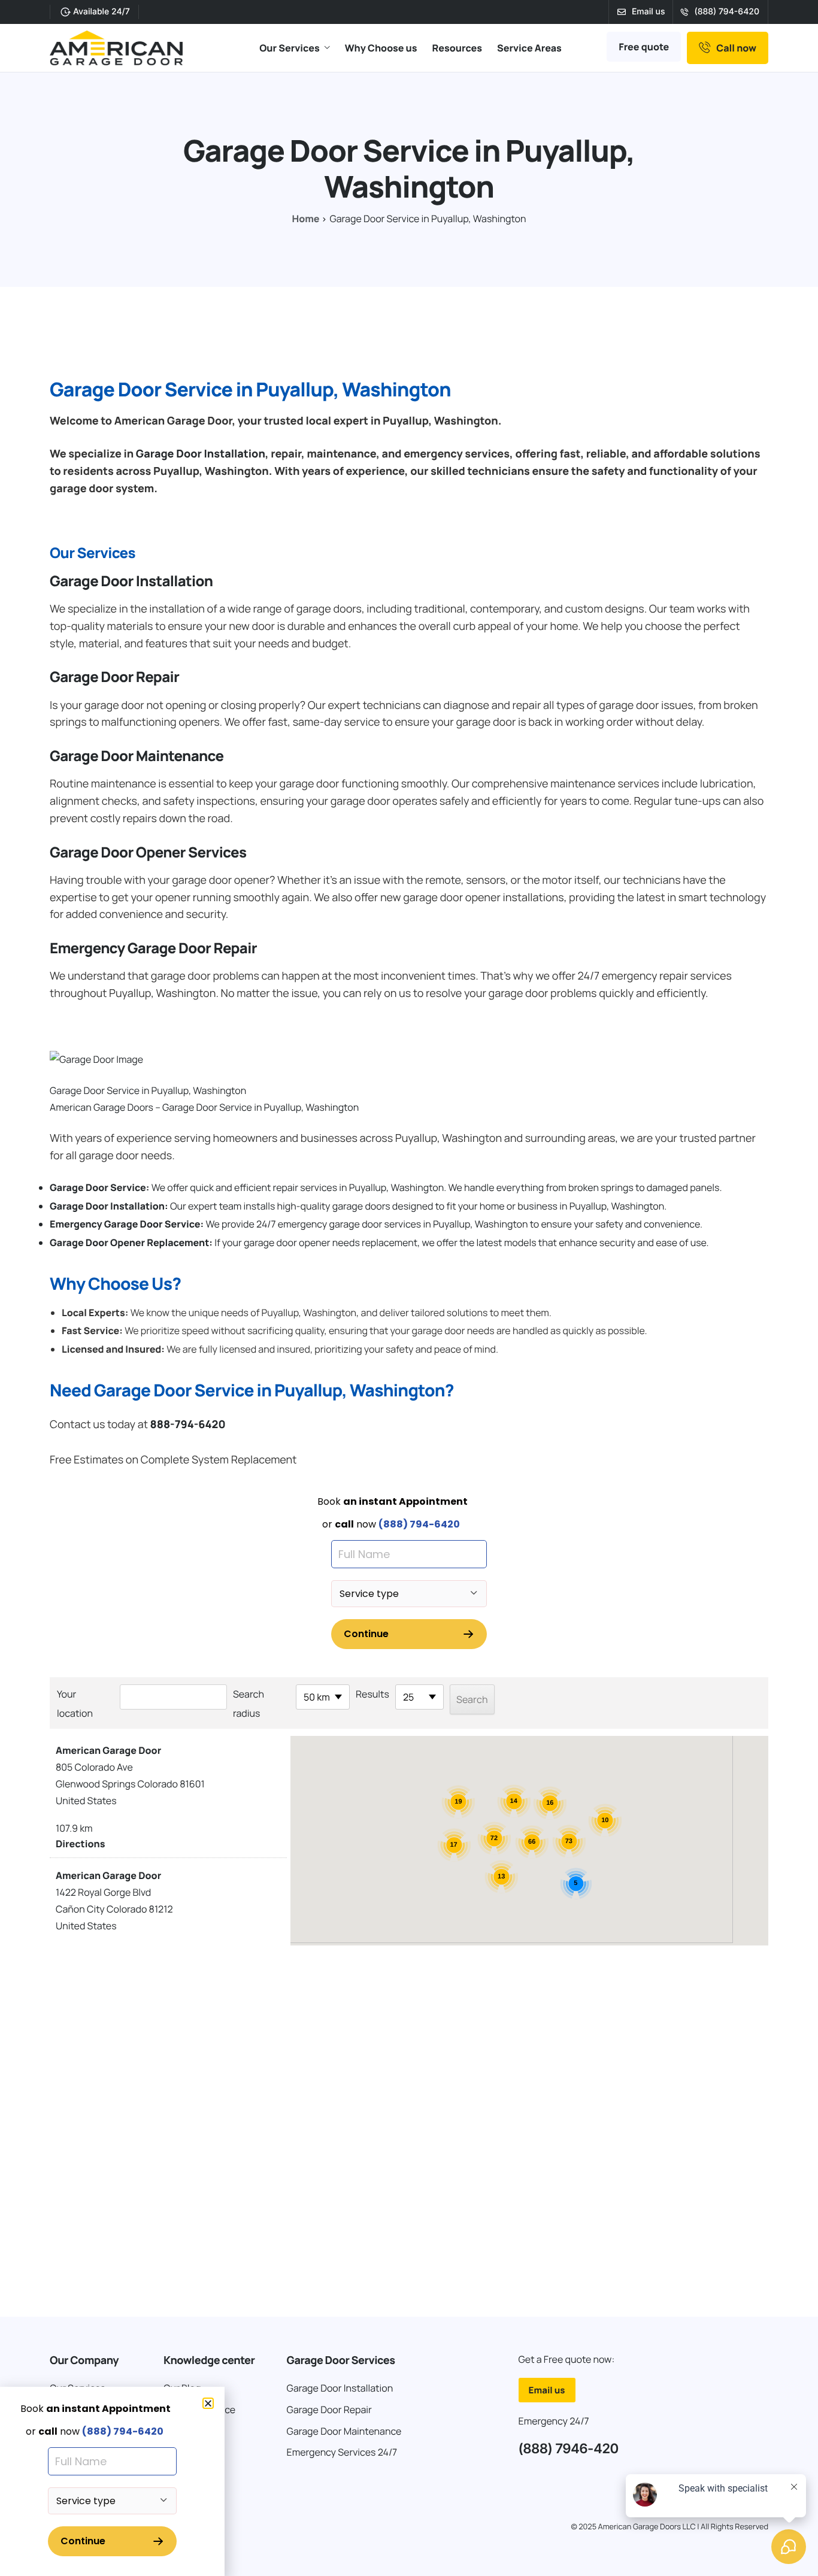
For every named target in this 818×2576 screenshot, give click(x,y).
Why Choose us (381, 48)
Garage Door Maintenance (137, 756)
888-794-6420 (187, 1425)
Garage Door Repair (114, 677)
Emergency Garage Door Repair (153, 948)
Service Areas (529, 48)
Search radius (249, 1704)
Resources (457, 48)
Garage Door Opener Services (148, 852)
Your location (75, 1704)
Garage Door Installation (201, 454)
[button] (208, 2403)
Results (372, 1694)
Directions (80, 1844)
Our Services (290, 48)
